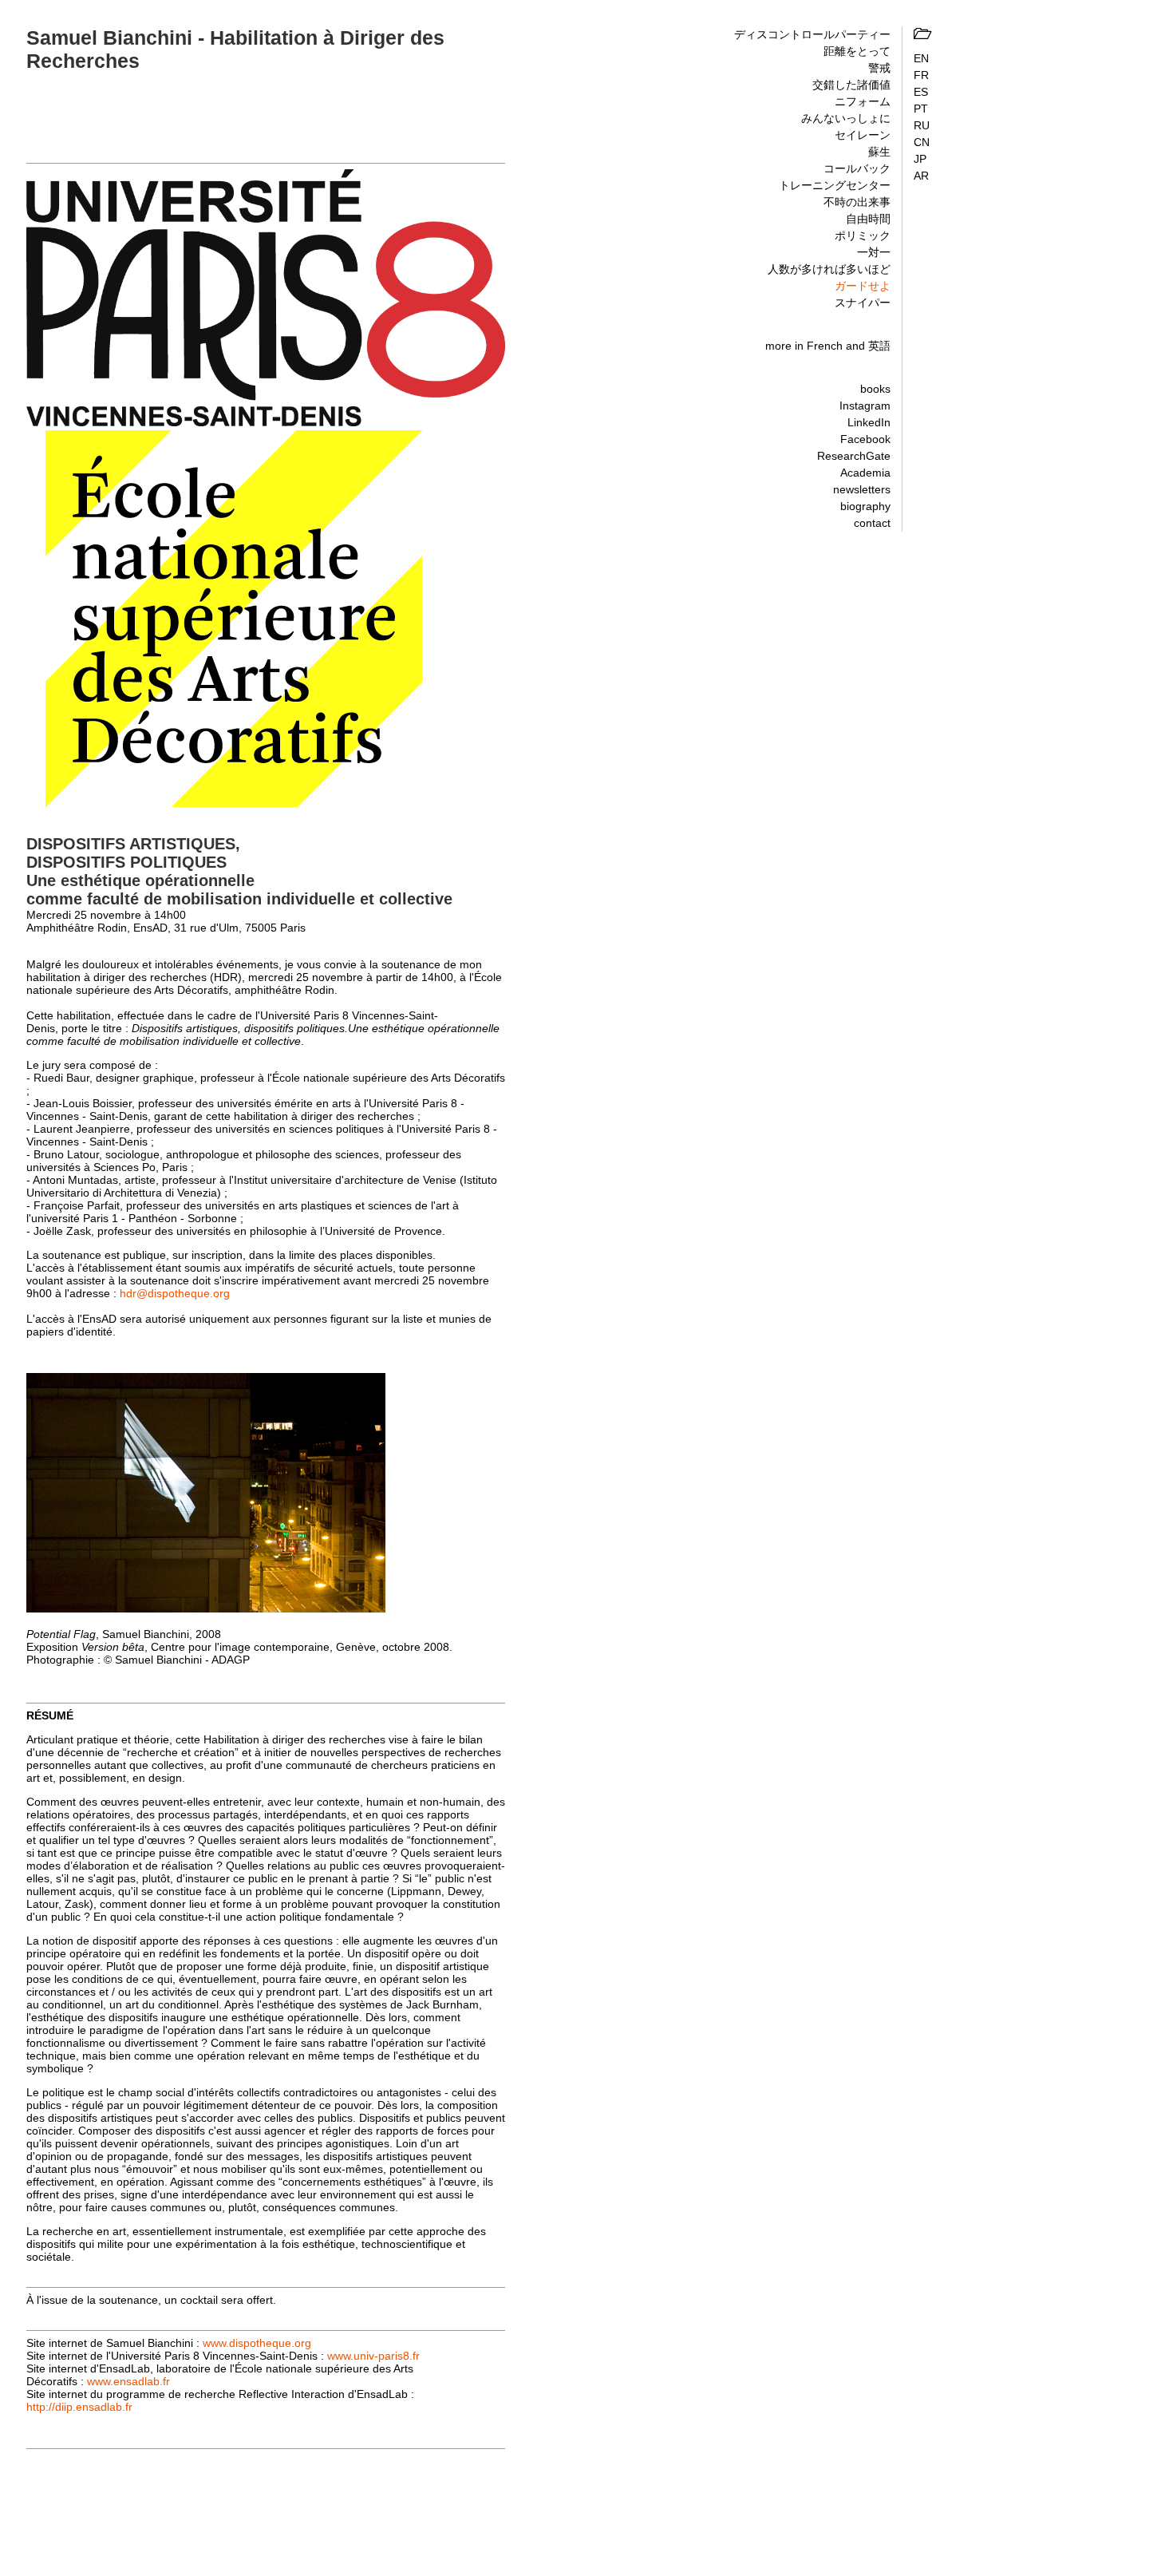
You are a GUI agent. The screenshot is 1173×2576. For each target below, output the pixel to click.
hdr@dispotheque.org (175, 1293)
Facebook (865, 439)
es (921, 92)
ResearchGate (854, 456)
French (825, 346)
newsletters (862, 489)
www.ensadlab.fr (128, 2381)
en (921, 58)
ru (922, 125)
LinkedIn (869, 422)
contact (872, 523)
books (875, 389)
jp (920, 159)
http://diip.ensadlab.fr (79, 2407)
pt (921, 109)
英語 (879, 346)
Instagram (865, 406)
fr (921, 75)
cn (922, 142)
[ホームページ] (922, 34)
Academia (865, 473)
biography (865, 506)
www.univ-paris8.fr (373, 2356)
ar (921, 176)
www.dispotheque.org (257, 2343)
